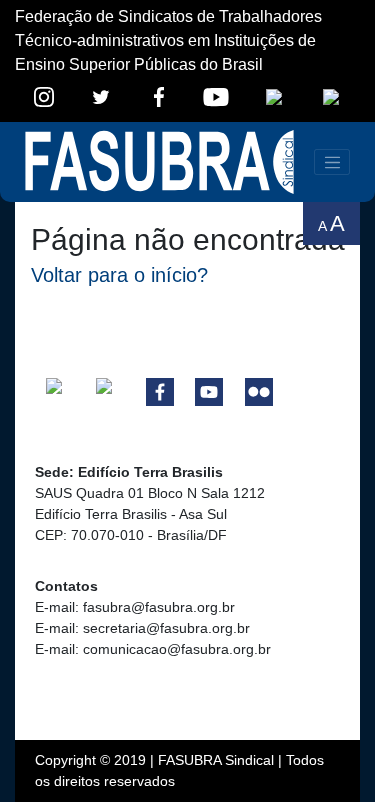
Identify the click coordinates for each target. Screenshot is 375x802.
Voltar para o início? (119, 275)
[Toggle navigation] (332, 162)
